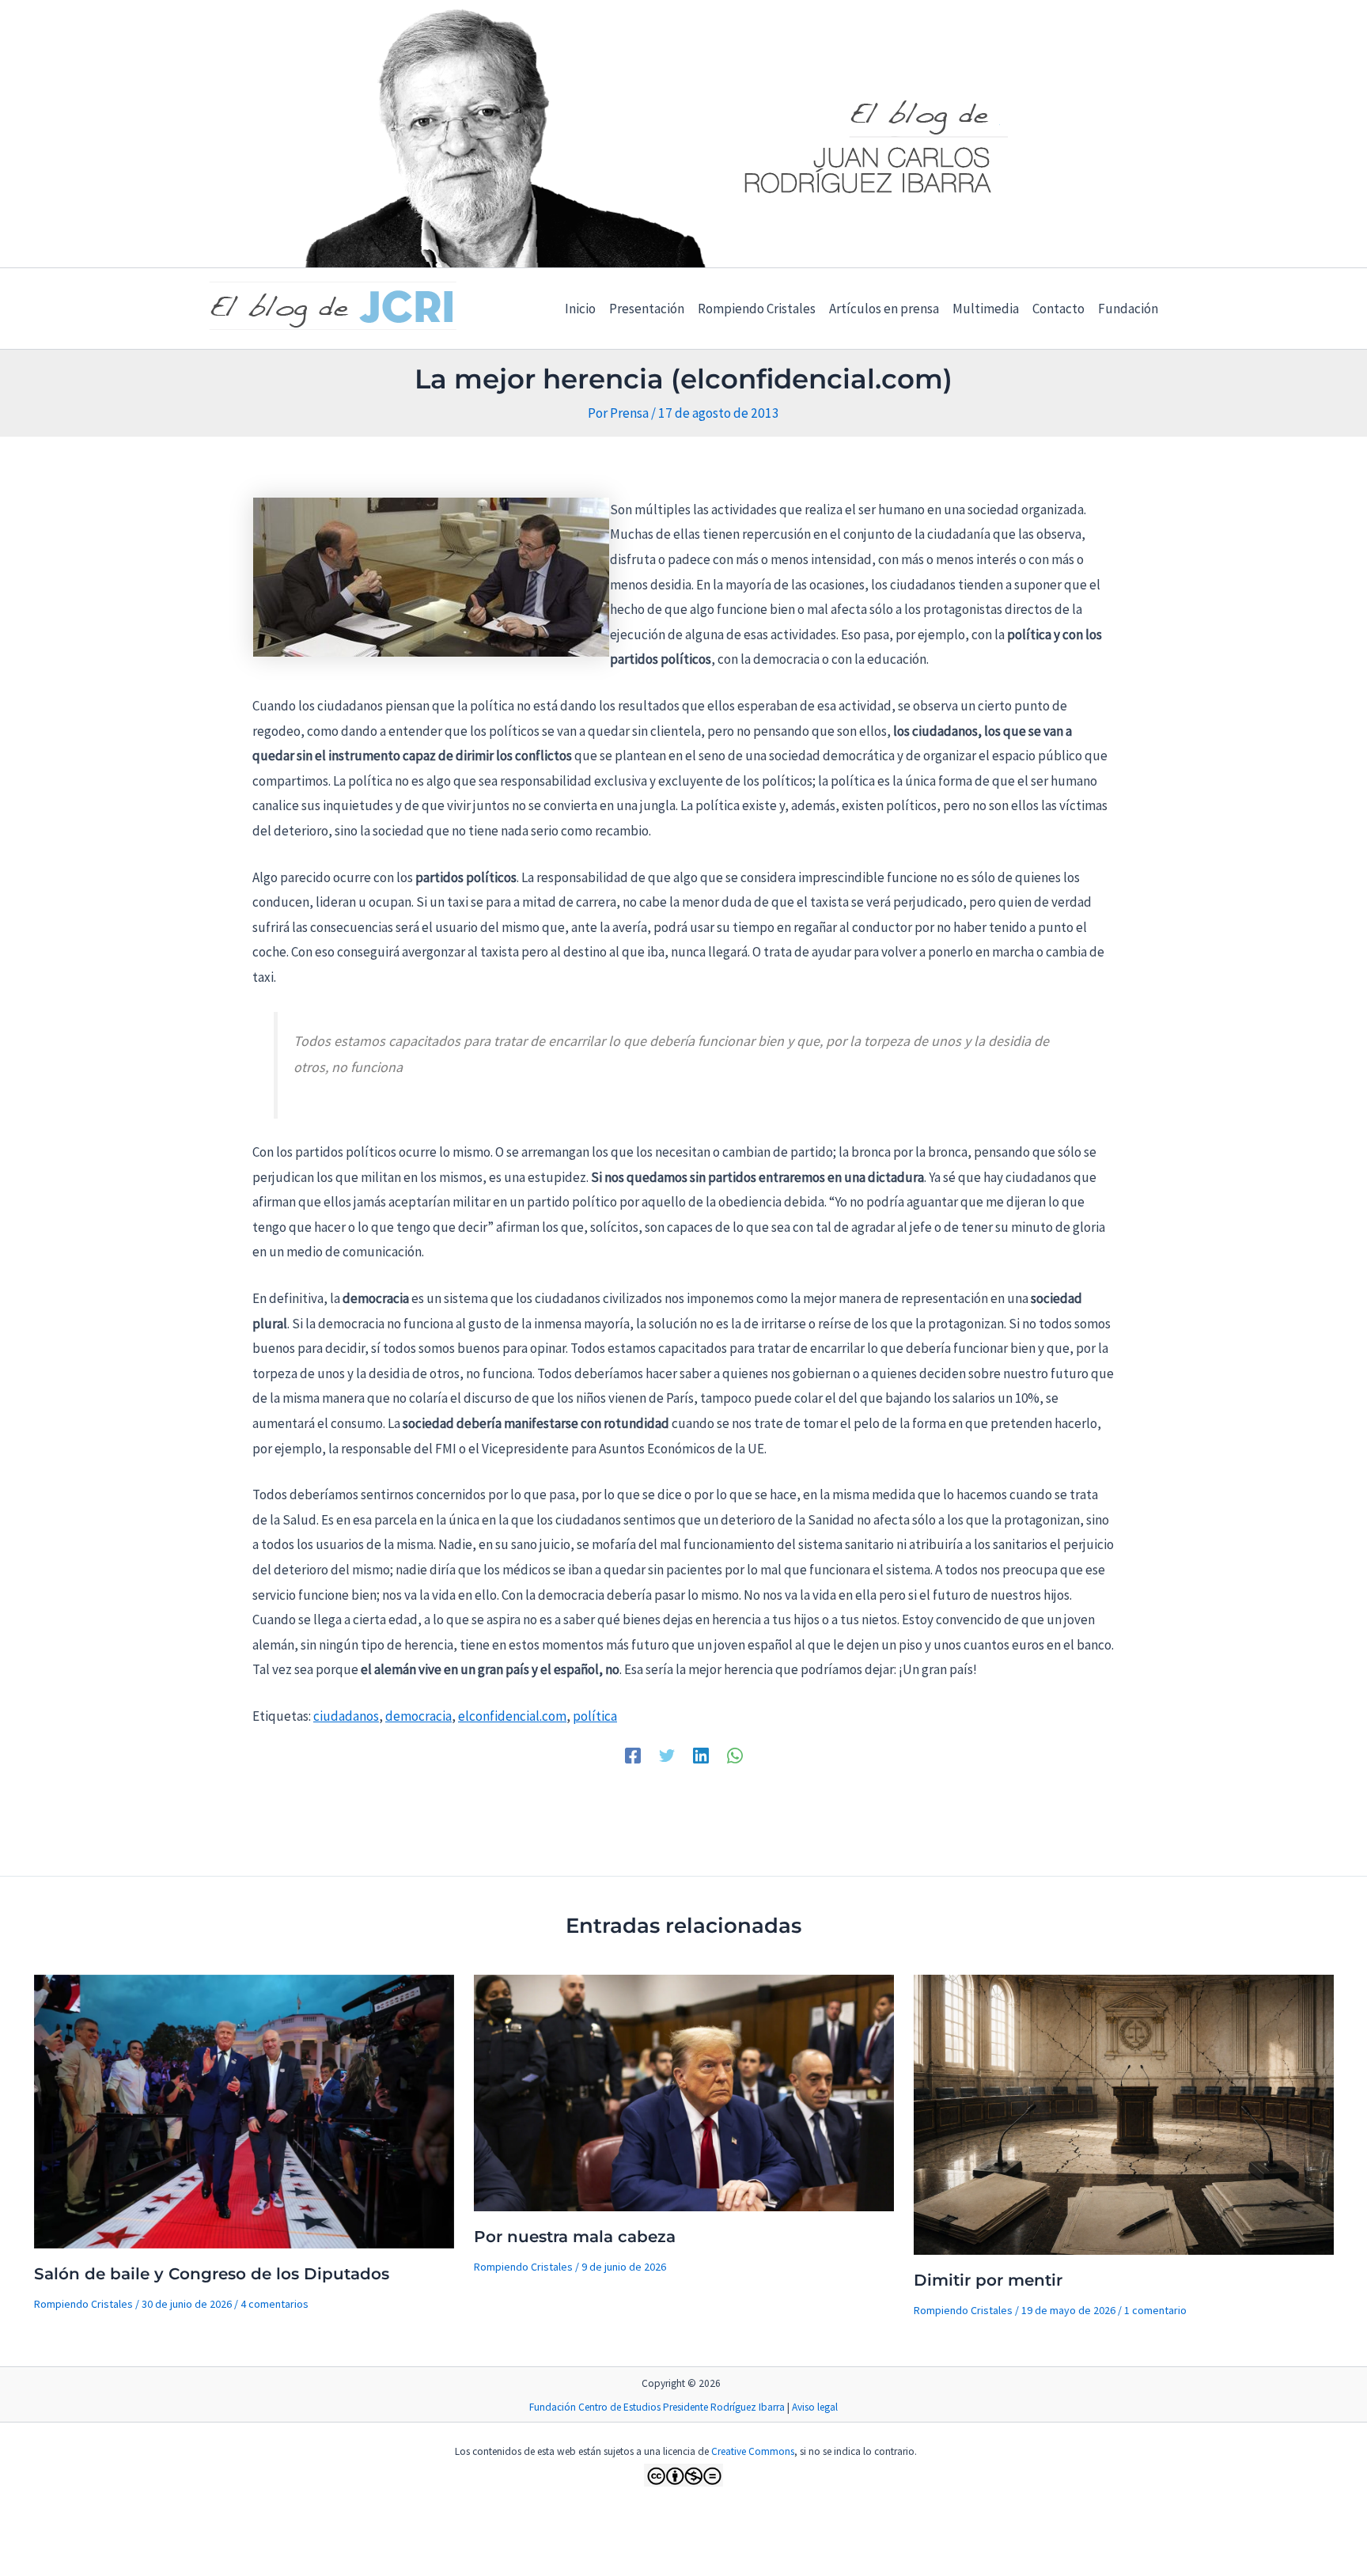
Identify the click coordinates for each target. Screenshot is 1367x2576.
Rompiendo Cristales (83, 2304)
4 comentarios (275, 2304)
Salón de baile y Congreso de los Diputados (212, 2274)
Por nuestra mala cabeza (575, 2237)
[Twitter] (667, 1755)
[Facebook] (633, 1755)
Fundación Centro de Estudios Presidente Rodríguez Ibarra (657, 2407)
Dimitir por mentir (988, 2280)
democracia (418, 1716)
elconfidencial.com (512, 1716)
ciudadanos (346, 1716)
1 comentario (1155, 2310)
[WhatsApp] (735, 1755)
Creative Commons (753, 2451)
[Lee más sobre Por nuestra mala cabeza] (684, 2091)
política (595, 1716)
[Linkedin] (701, 1755)
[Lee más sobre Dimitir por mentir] (1124, 2113)
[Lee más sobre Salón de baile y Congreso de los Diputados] (244, 2110)
